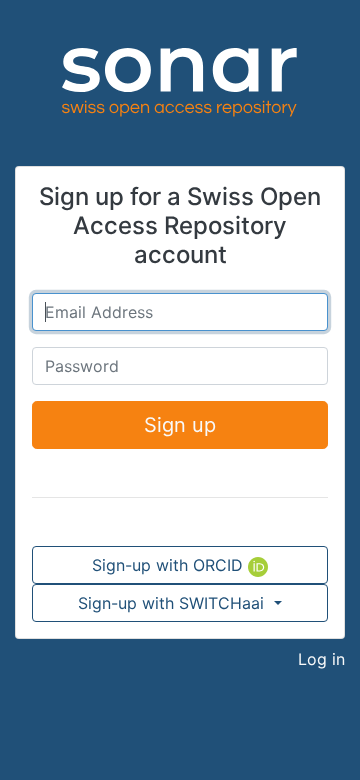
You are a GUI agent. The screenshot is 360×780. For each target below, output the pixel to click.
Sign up (180, 425)
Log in (321, 659)
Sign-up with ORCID (170, 565)
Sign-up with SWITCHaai (173, 603)
